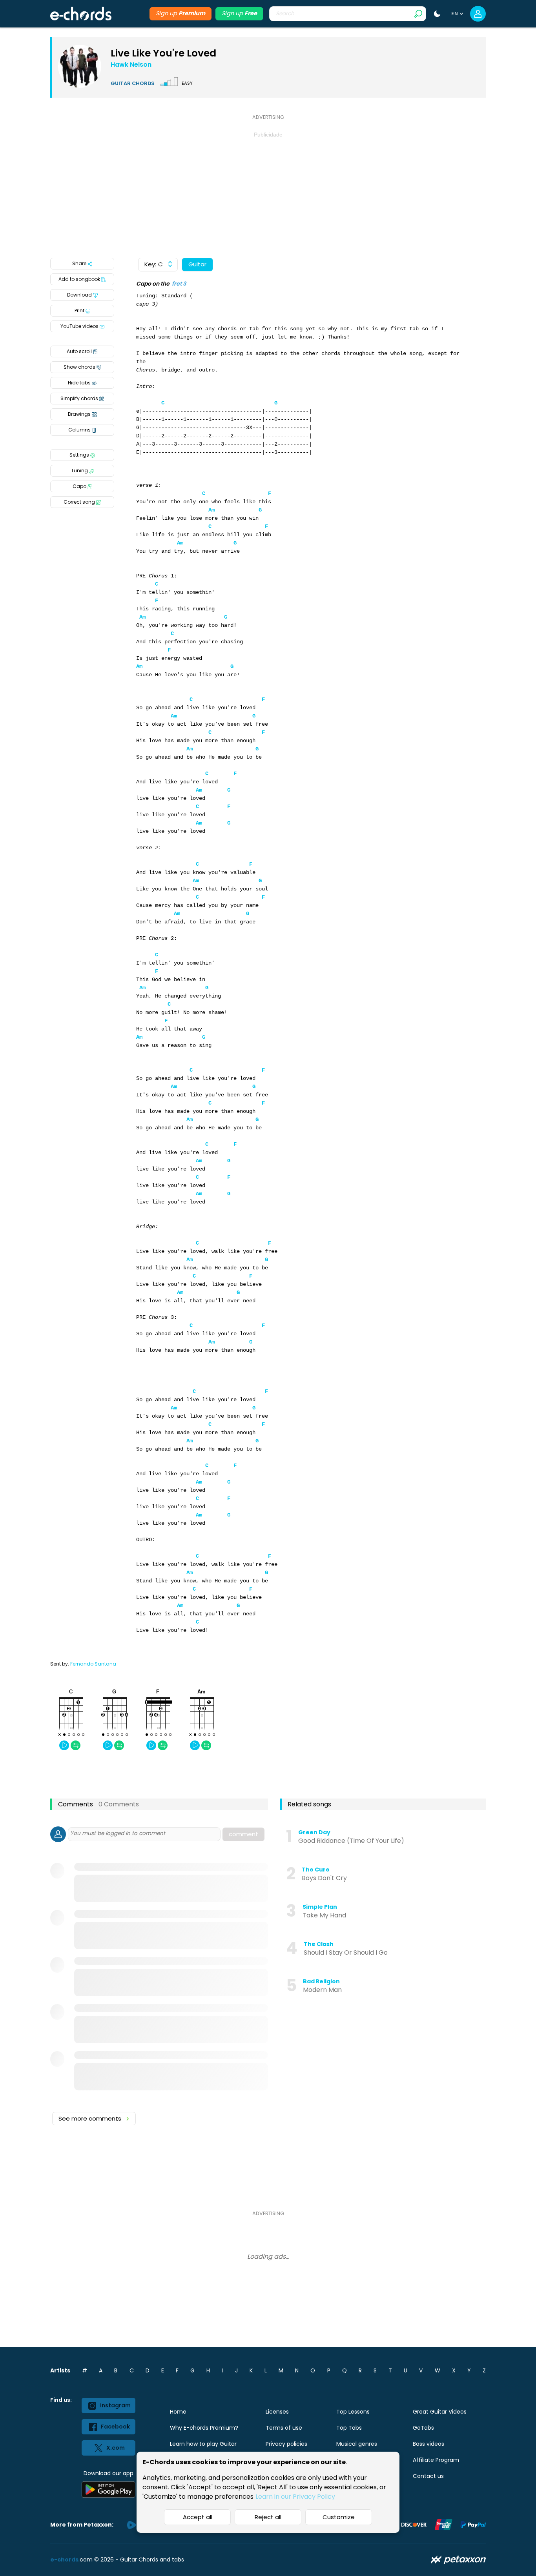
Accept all (198, 2517)
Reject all (268, 2517)
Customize (339, 2517)
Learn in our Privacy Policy (295, 2497)
